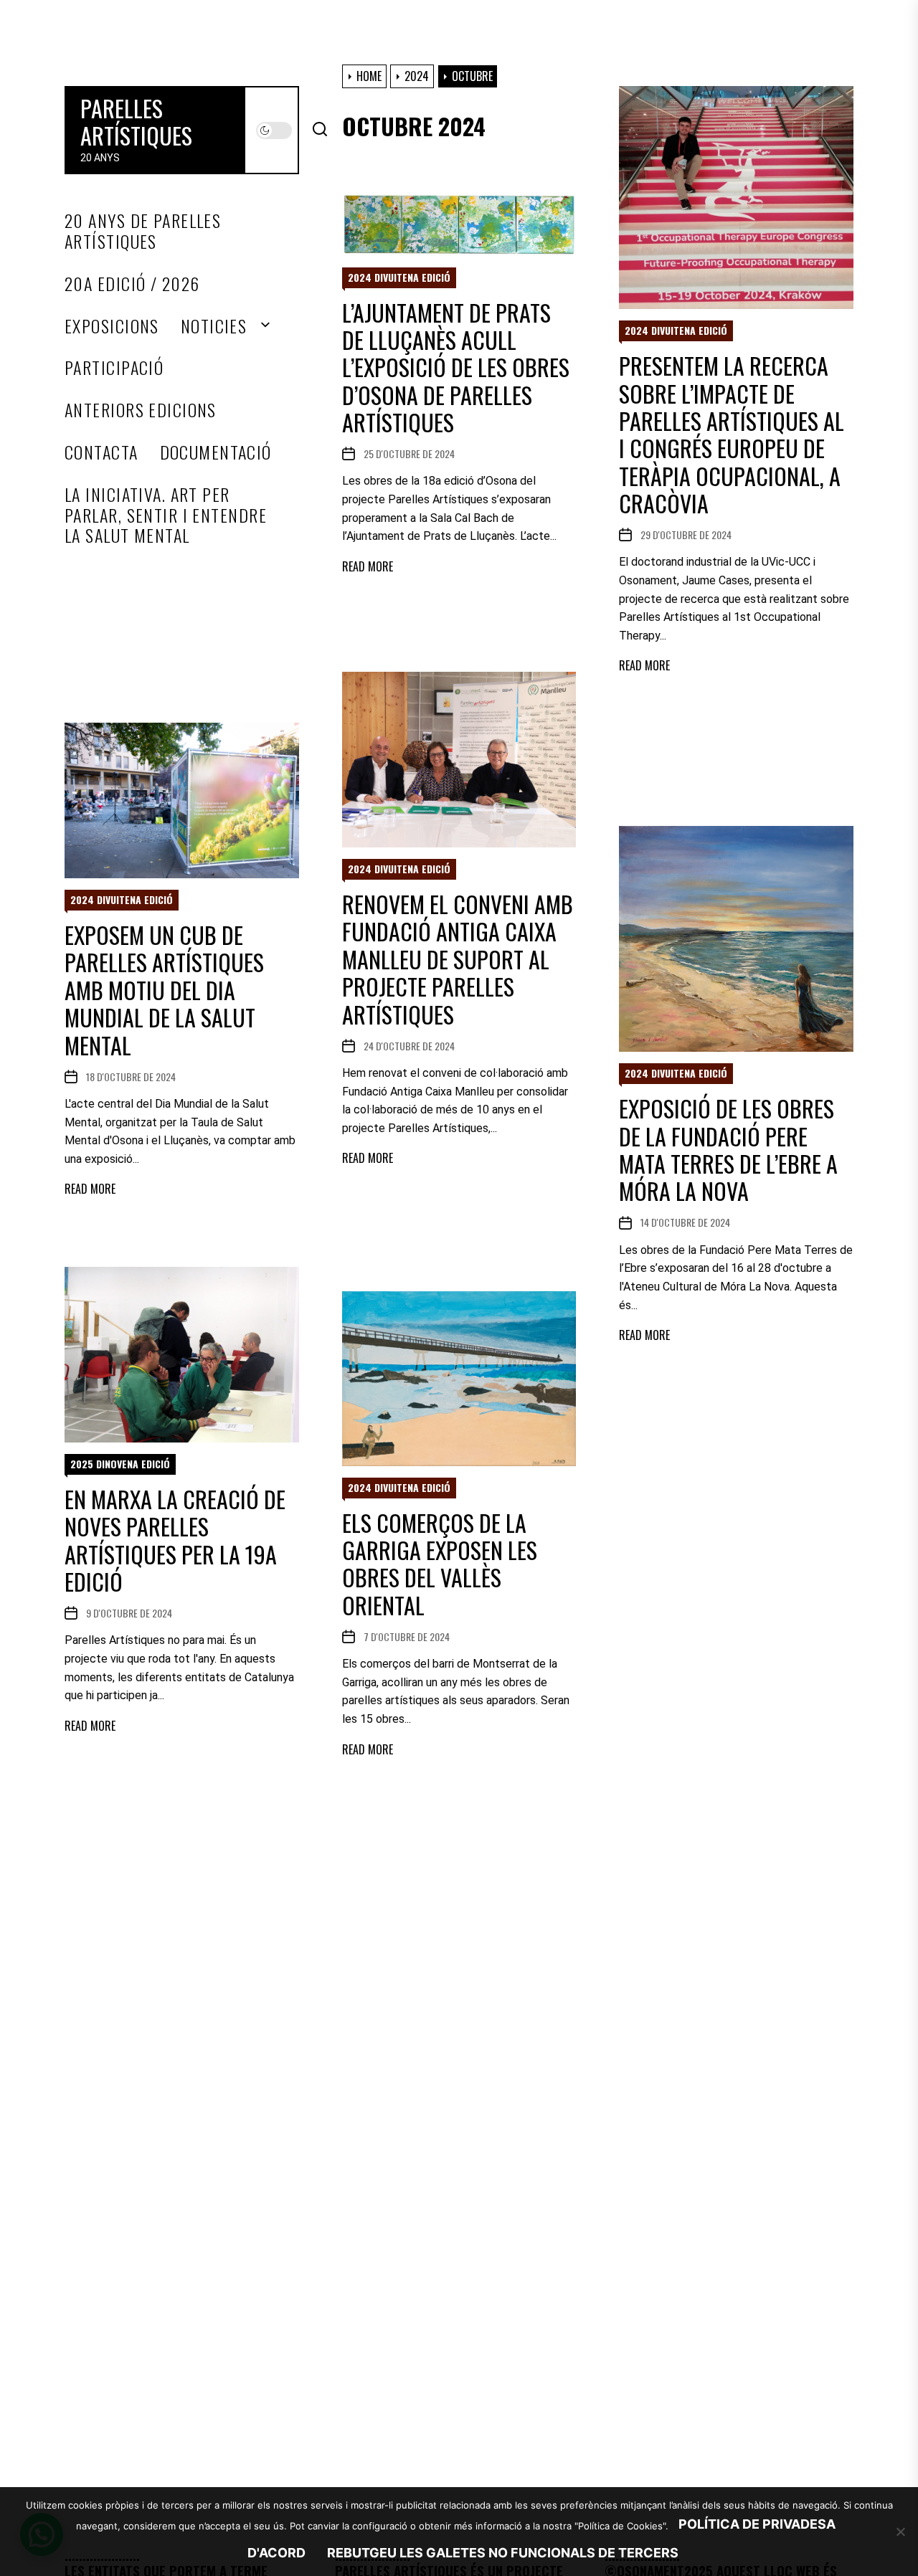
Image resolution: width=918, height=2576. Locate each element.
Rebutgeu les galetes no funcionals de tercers (503, 2553)
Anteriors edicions (141, 410)
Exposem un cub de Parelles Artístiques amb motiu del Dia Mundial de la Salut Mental (164, 990)
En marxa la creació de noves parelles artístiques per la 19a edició (175, 1540)
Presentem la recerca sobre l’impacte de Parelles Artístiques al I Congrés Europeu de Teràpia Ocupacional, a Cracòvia (732, 434)
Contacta (101, 452)
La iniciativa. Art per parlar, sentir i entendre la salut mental (166, 515)
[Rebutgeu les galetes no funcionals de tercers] (900, 2532)
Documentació (216, 452)
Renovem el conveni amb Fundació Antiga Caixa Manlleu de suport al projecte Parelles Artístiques (458, 959)
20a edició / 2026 (132, 284)
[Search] (320, 130)
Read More (644, 666)
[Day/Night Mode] (274, 130)
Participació (114, 367)
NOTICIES (214, 326)
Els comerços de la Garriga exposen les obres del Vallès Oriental (440, 1564)
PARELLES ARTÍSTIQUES (136, 122)
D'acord (276, 2553)
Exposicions (112, 326)
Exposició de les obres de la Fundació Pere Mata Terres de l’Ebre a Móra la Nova (728, 1149)
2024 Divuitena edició (676, 330)
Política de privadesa (757, 2524)
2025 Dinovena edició (120, 1464)
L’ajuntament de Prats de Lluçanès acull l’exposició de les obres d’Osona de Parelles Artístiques (456, 367)
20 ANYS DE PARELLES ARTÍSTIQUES (143, 231)
